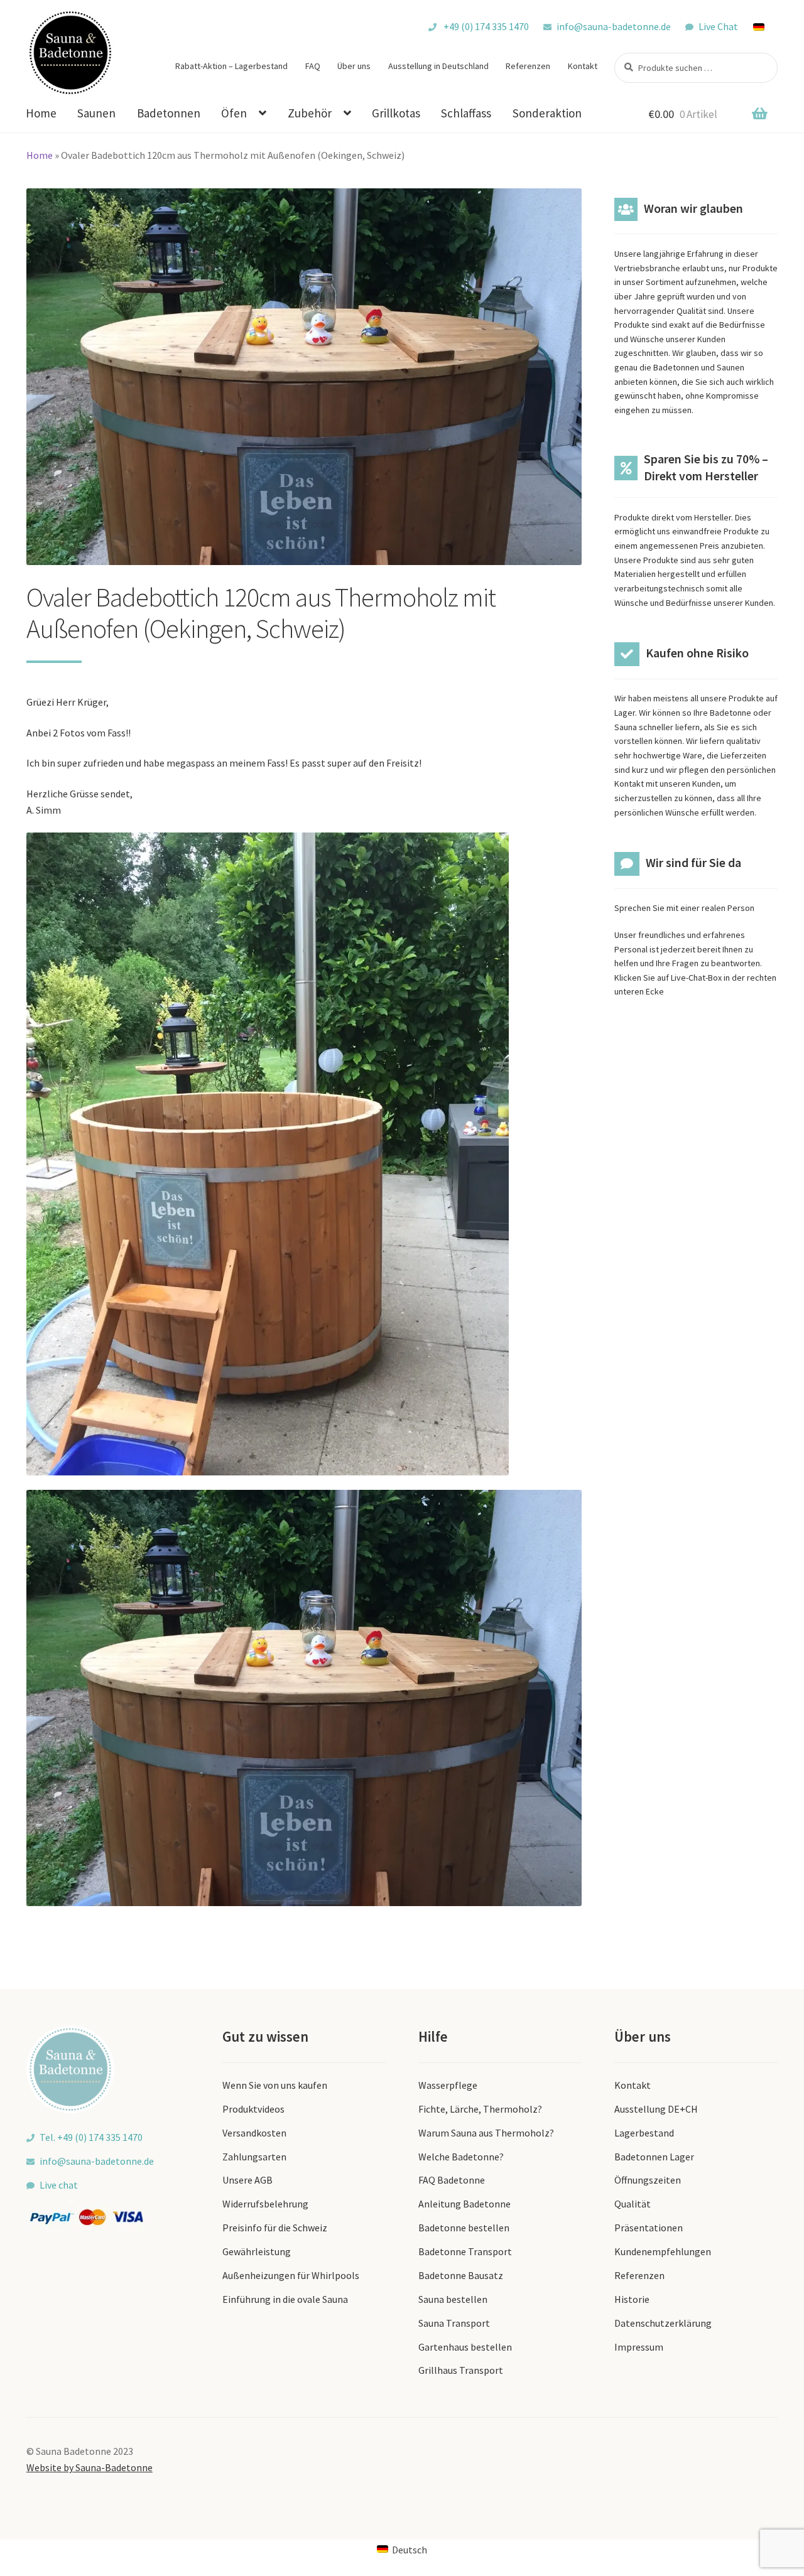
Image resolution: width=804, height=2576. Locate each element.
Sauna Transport (454, 2323)
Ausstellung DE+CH (656, 2109)
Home (41, 113)
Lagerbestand (644, 2133)
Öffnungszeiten (648, 2180)
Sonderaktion (547, 113)
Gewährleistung (257, 2251)
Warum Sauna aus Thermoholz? (486, 2133)
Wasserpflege (448, 2085)
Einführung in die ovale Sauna (285, 2299)
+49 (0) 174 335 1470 (485, 26)
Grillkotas (396, 113)
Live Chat (718, 26)
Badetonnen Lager (654, 2157)
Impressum (639, 2347)
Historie (632, 2299)
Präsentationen (649, 2228)
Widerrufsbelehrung (265, 2204)
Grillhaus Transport (461, 2370)
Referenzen (528, 66)
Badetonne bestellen (464, 2228)
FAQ (313, 66)
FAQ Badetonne (452, 2180)
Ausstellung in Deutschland (438, 66)
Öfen (234, 113)
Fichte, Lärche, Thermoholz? (480, 2109)
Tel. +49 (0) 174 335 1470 (91, 2137)
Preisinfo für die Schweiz (275, 2228)
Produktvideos (253, 2109)
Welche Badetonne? (461, 2157)
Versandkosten (254, 2133)
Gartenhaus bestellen (465, 2347)
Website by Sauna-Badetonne (90, 2467)
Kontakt (583, 66)
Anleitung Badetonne (464, 2204)
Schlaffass (466, 113)
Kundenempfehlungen (663, 2251)
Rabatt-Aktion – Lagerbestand (231, 66)
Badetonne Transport (465, 2251)
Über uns (354, 66)
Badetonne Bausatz (461, 2275)
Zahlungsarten (254, 2157)
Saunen (96, 113)
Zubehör (310, 113)
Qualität (633, 2204)
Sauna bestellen (453, 2299)
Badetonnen (169, 113)
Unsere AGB (247, 2180)
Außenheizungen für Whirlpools (291, 2275)
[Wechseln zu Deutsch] (765, 26)
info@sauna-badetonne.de (614, 26)
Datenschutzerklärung (663, 2323)
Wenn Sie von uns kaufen (275, 2085)
